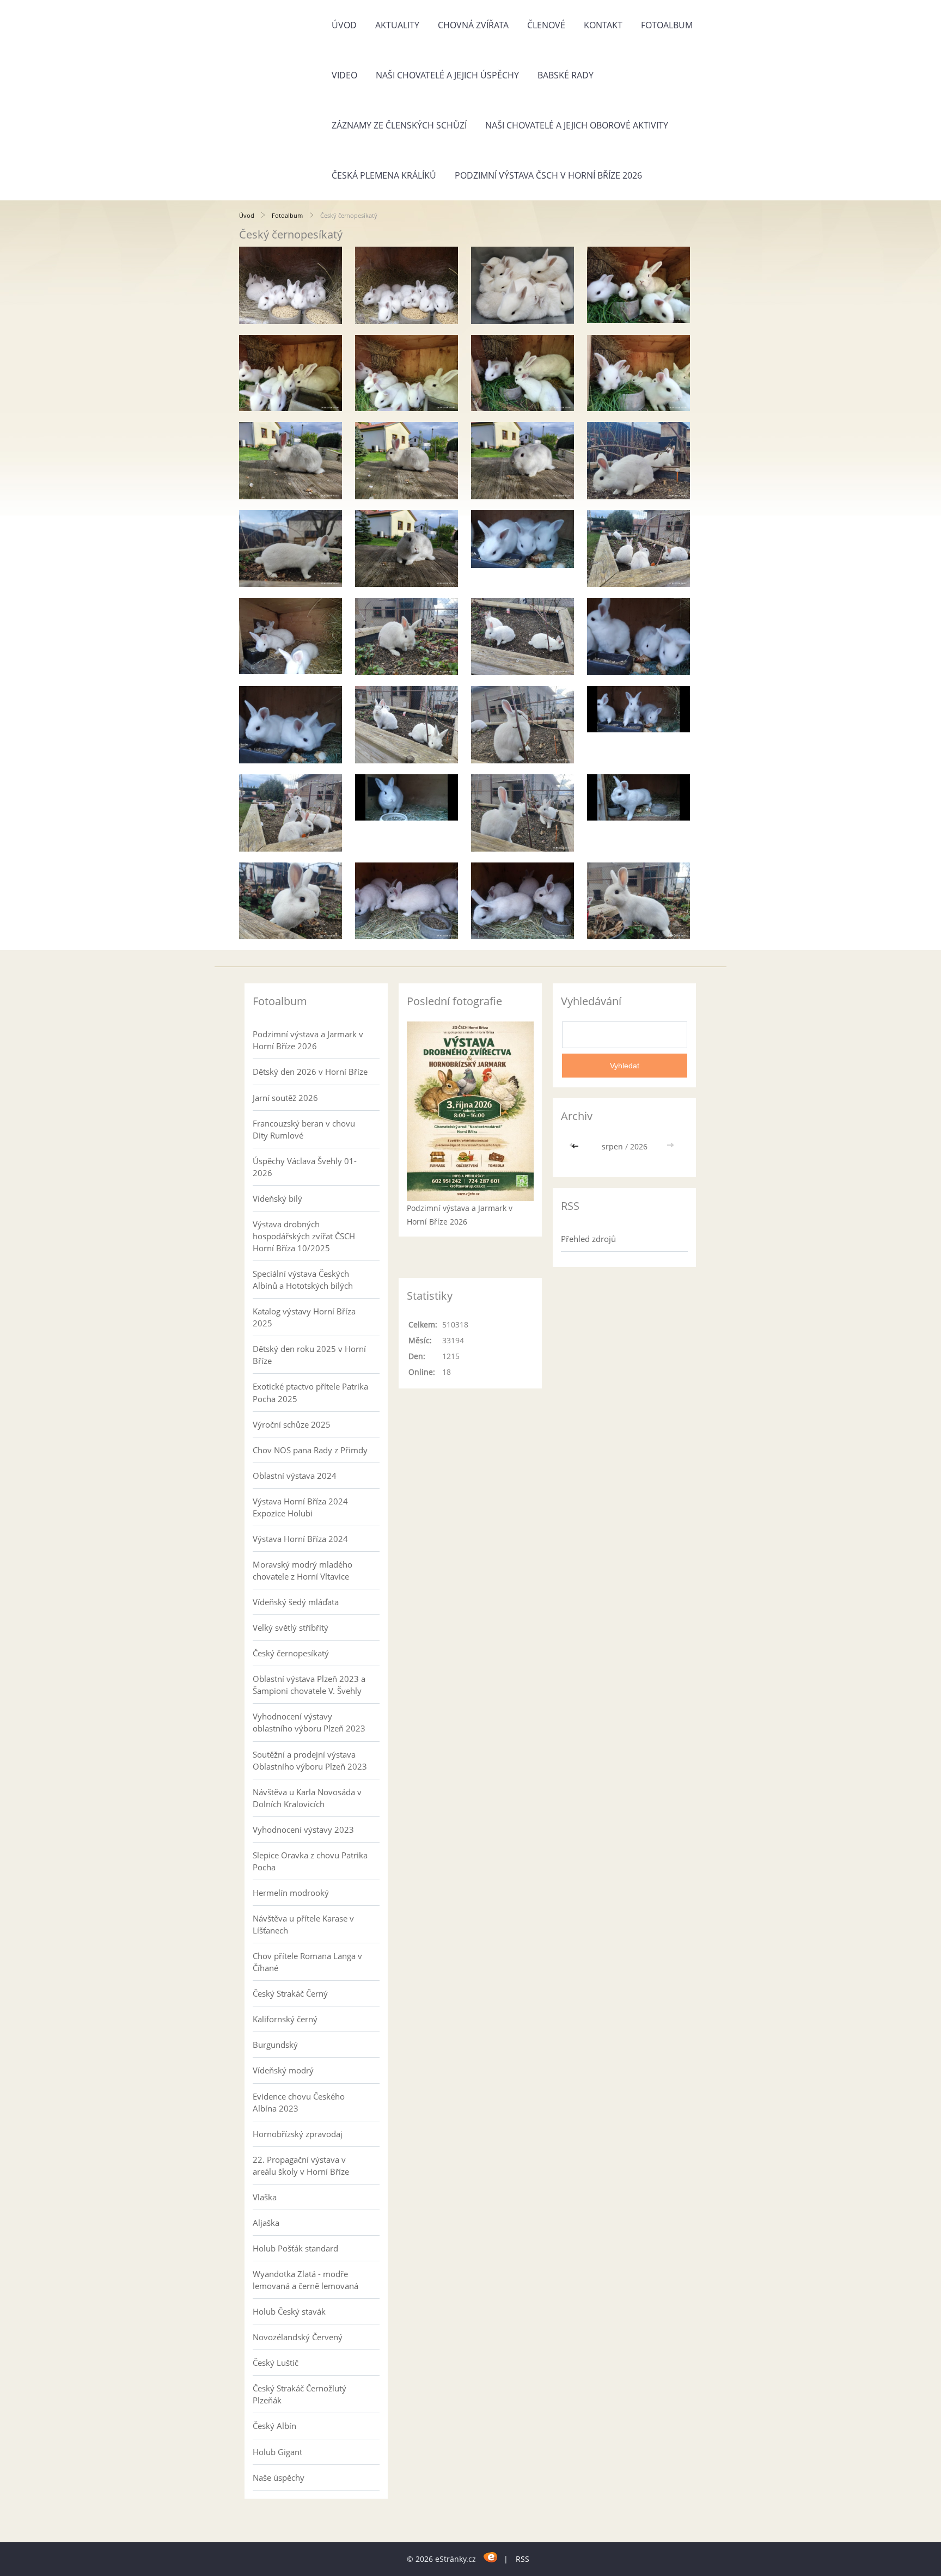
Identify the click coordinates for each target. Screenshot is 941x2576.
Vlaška (265, 2197)
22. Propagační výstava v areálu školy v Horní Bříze (301, 2165)
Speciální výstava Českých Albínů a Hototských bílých (303, 1280)
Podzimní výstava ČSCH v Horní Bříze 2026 (548, 175)
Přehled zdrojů (588, 1239)
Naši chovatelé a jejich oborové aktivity (577, 125)
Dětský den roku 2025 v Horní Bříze (309, 1355)
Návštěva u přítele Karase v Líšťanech (303, 1924)
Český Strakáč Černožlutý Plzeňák (300, 2394)
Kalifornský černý (285, 2019)
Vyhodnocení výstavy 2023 (303, 1829)
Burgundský (275, 2045)
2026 (639, 1146)
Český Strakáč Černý (290, 1993)
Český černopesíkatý (291, 1653)
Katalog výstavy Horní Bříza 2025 (304, 1317)
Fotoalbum (667, 25)
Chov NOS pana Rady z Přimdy (310, 1450)
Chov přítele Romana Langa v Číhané (307, 1962)
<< (576, 1146)
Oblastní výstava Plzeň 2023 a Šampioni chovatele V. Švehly (309, 1685)
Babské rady (566, 75)
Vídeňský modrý (283, 2070)
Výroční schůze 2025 (292, 1424)
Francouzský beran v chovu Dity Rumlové (304, 1129)
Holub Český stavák (289, 2311)
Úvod (344, 25)
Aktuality (397, 25)
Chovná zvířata (473, 25)
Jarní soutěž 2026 (285, 1098)
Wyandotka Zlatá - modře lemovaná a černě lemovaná (305, 2280)
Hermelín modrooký (291, 1893)
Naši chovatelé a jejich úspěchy (447, 75)
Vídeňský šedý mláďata (296, 1602)
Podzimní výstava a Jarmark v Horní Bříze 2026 (308, 1040)
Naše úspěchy (279, 2477)
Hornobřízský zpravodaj (298, 2134)
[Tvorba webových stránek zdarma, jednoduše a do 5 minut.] (491, 2557)
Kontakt (603, 25)
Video (344, 75)
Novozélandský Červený (298, 2337)
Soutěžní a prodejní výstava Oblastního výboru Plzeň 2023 (310, 1760)
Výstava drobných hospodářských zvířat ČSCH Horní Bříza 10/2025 (304, 1236)
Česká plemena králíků (384, 175)
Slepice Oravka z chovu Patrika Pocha (310, 1861)
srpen (612, 1146)
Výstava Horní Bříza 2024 (300, 1539)
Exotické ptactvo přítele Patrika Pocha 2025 (310, 1392)
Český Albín (274, 2426)
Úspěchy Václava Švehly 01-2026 (305, 1167)
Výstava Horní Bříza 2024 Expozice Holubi (300, 1507)
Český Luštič (276, 2363)
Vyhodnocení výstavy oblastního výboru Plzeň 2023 (309, 1722)
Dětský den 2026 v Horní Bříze (310, 1072)
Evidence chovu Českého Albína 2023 (299, 2102)
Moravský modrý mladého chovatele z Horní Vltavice (303, 1570)
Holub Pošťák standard (295, 2248)
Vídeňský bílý (277, 1198)
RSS (523, 2559)
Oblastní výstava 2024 (295, 1476)
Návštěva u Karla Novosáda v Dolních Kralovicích (307, 1798)
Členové (546, 25)
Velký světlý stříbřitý (291, 1627)
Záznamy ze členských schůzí (399, 125)
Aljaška (266, 2223)
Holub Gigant (277, 2452)
